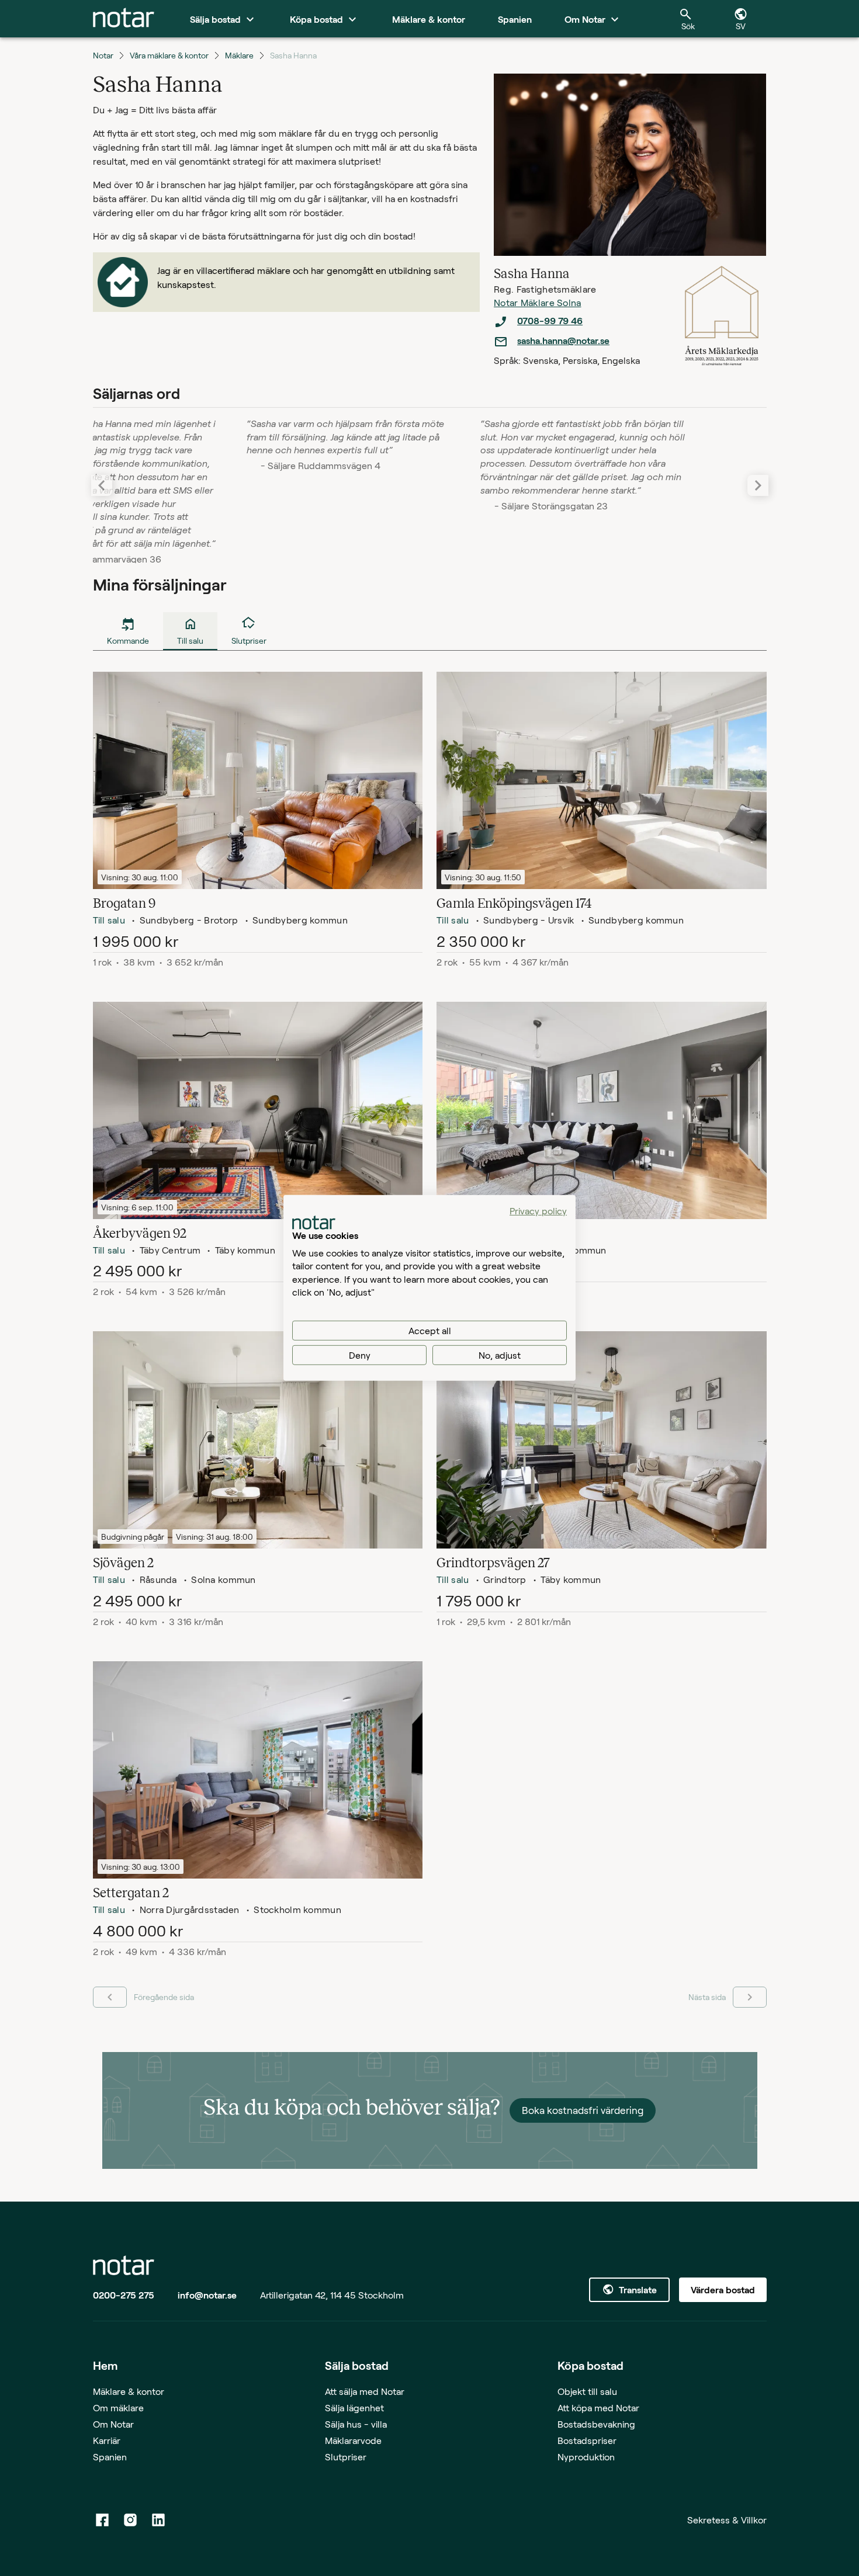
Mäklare (239, 55)
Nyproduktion (586, 2457)
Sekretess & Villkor (727, 2520)
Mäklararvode (353, 2440)
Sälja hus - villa (356, 2424)
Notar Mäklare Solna (537, 302)
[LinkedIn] (158, 2520)
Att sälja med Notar (365, 2391)
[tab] (124, 19)
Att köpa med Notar (598, 2407)
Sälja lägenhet (354, 2407)
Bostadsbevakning (596, 2424)
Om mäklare (118, 2407)
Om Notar (113, 2424)
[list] (582, 331)
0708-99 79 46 (550, 320)
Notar (103, 55)
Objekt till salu (587, 2391)
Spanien (110, 2457)
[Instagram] (130, 2520)
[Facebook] (102, 2520)
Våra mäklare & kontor (169, 55)
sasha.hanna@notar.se (563, 340)
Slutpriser (346, 2457)
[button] (758, 485)
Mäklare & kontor (129, 2391)
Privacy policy (538, 1211)
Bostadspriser (587, 2440)
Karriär (107, 2440)
